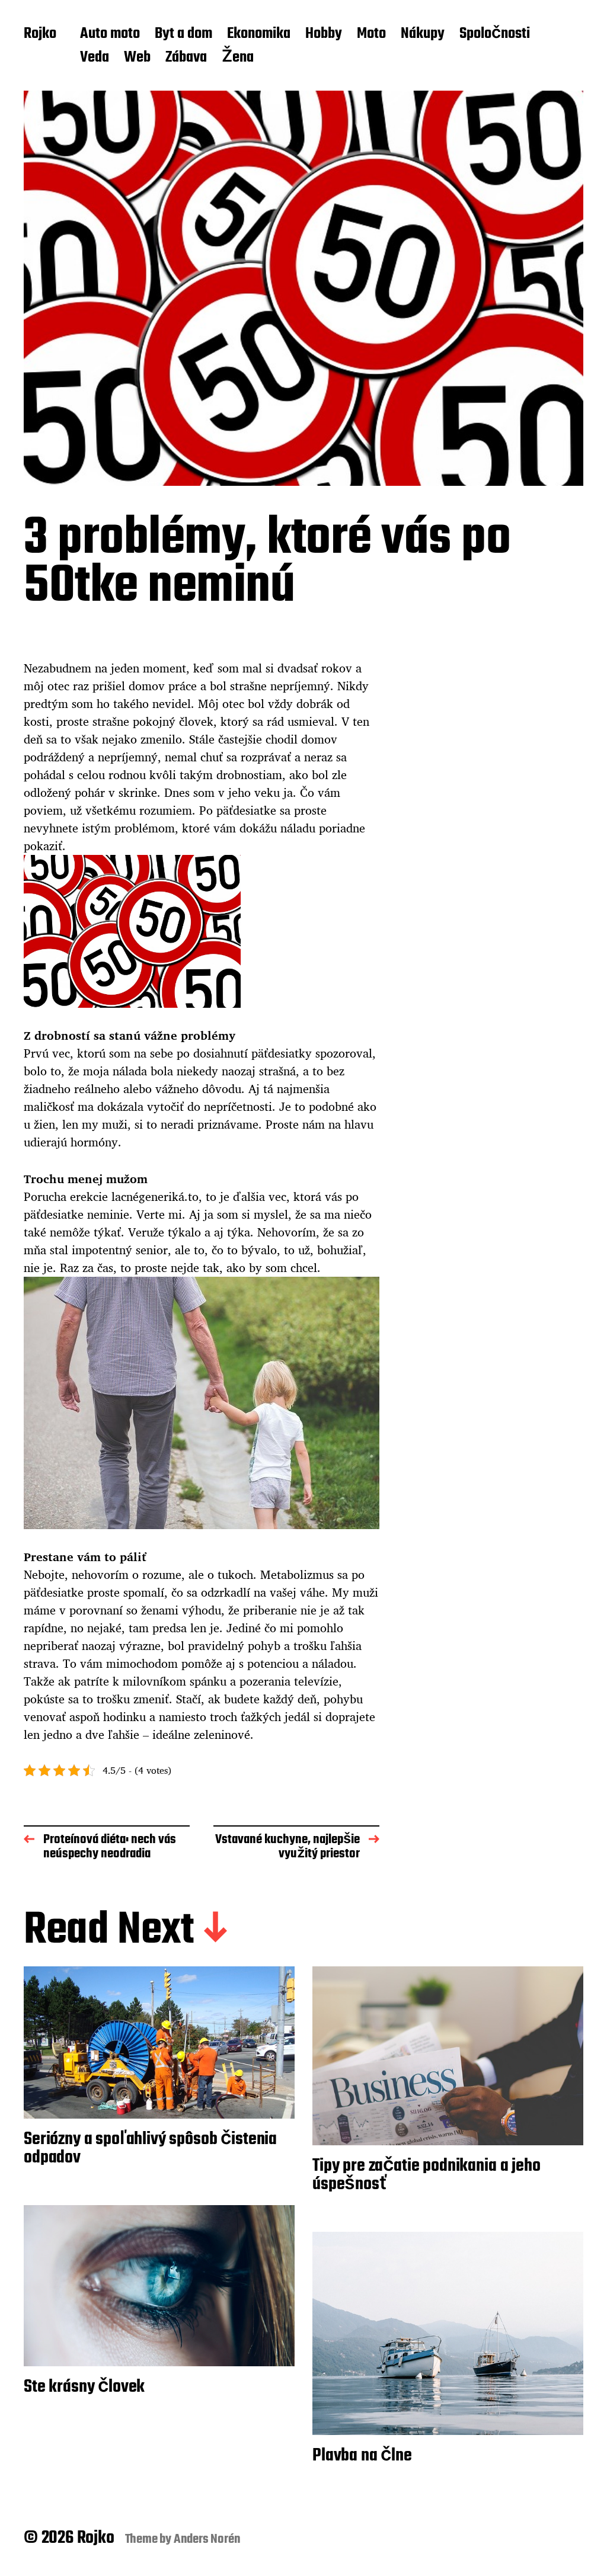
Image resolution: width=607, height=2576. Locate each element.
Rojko (40, 34)
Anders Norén (207, 2539)
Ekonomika (259, 34)
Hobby (324, 34)
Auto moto (110, 34)
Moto (371, 34)
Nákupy (423, 34)
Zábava (186, 58)
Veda (95, 58)
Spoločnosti (495, 34)
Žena (238, 58)
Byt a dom (183, 34)
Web (137, 58)
